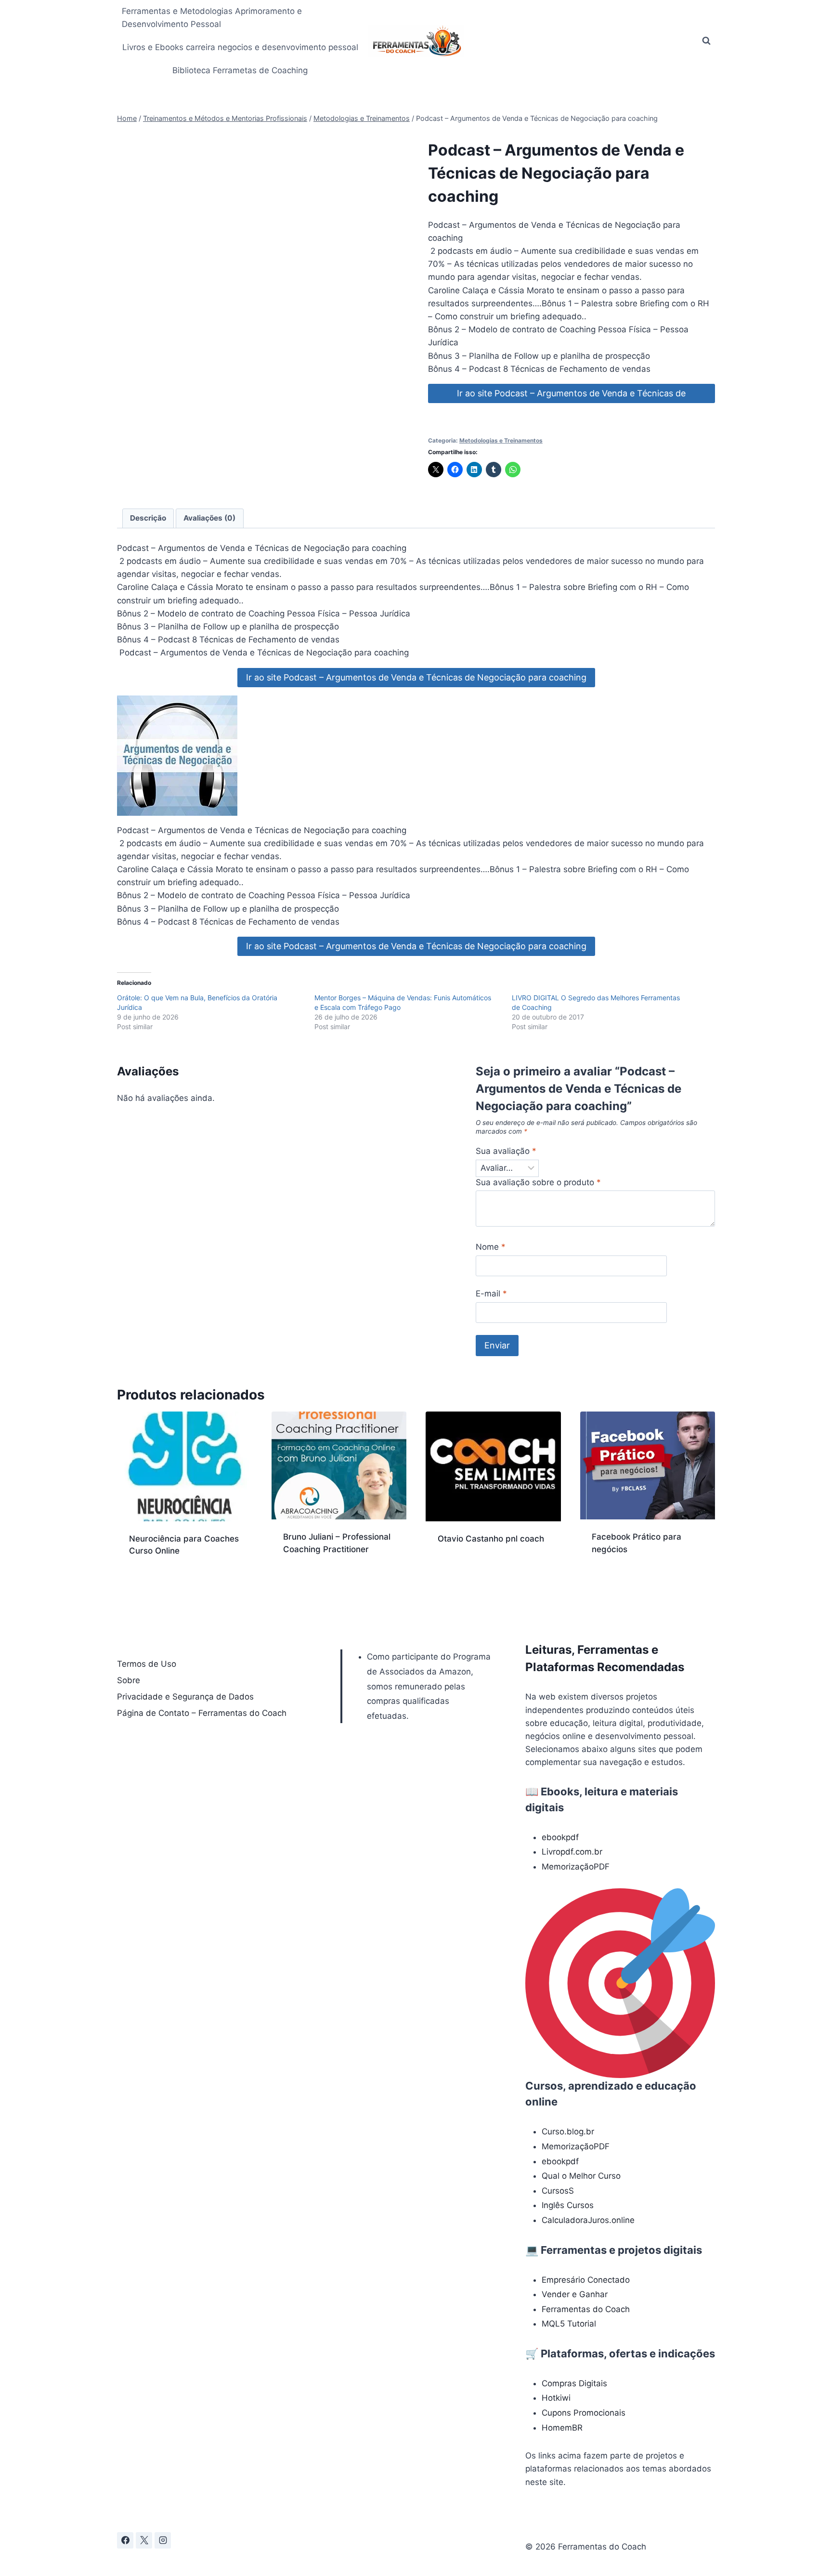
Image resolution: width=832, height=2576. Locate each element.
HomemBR (562, 2428)
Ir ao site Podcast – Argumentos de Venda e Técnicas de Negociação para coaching (571, 396)
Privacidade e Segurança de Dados (185, 1697)
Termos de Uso (147, 1664)
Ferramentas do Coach (586, 2309)
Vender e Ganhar (575, 2294)
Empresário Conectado (586, 2280)
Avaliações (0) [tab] (209, 518)
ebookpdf (560, 1837)
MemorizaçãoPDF (576, 1867)
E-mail (491, 1294)
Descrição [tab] (148, 518)
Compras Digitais (574, 2383)
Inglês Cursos (568, 2205)
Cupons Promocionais (584, 2413)
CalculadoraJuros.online (588, 2220)
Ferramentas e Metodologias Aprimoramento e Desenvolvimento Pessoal (212, 18)
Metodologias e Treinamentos (501, 440)
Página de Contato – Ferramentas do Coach (202, 1713)
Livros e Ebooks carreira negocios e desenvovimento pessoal (240, 47)
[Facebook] (125, 2540)
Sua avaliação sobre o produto (538, 1182)
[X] (144, 2540)
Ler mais (454, 1569)
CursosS (558, 2191)
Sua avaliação (506, 1151)
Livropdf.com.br (572, 1852)
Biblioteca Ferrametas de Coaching (240, 70)
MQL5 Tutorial (569, 2324)
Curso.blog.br (568, 2131)
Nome (491, 1247)
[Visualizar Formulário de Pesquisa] (706, 41)
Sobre (129, 1680)
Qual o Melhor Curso (581, 2176)
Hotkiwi (556, 2398)
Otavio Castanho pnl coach (491, 1539)
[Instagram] (163, 2540)
